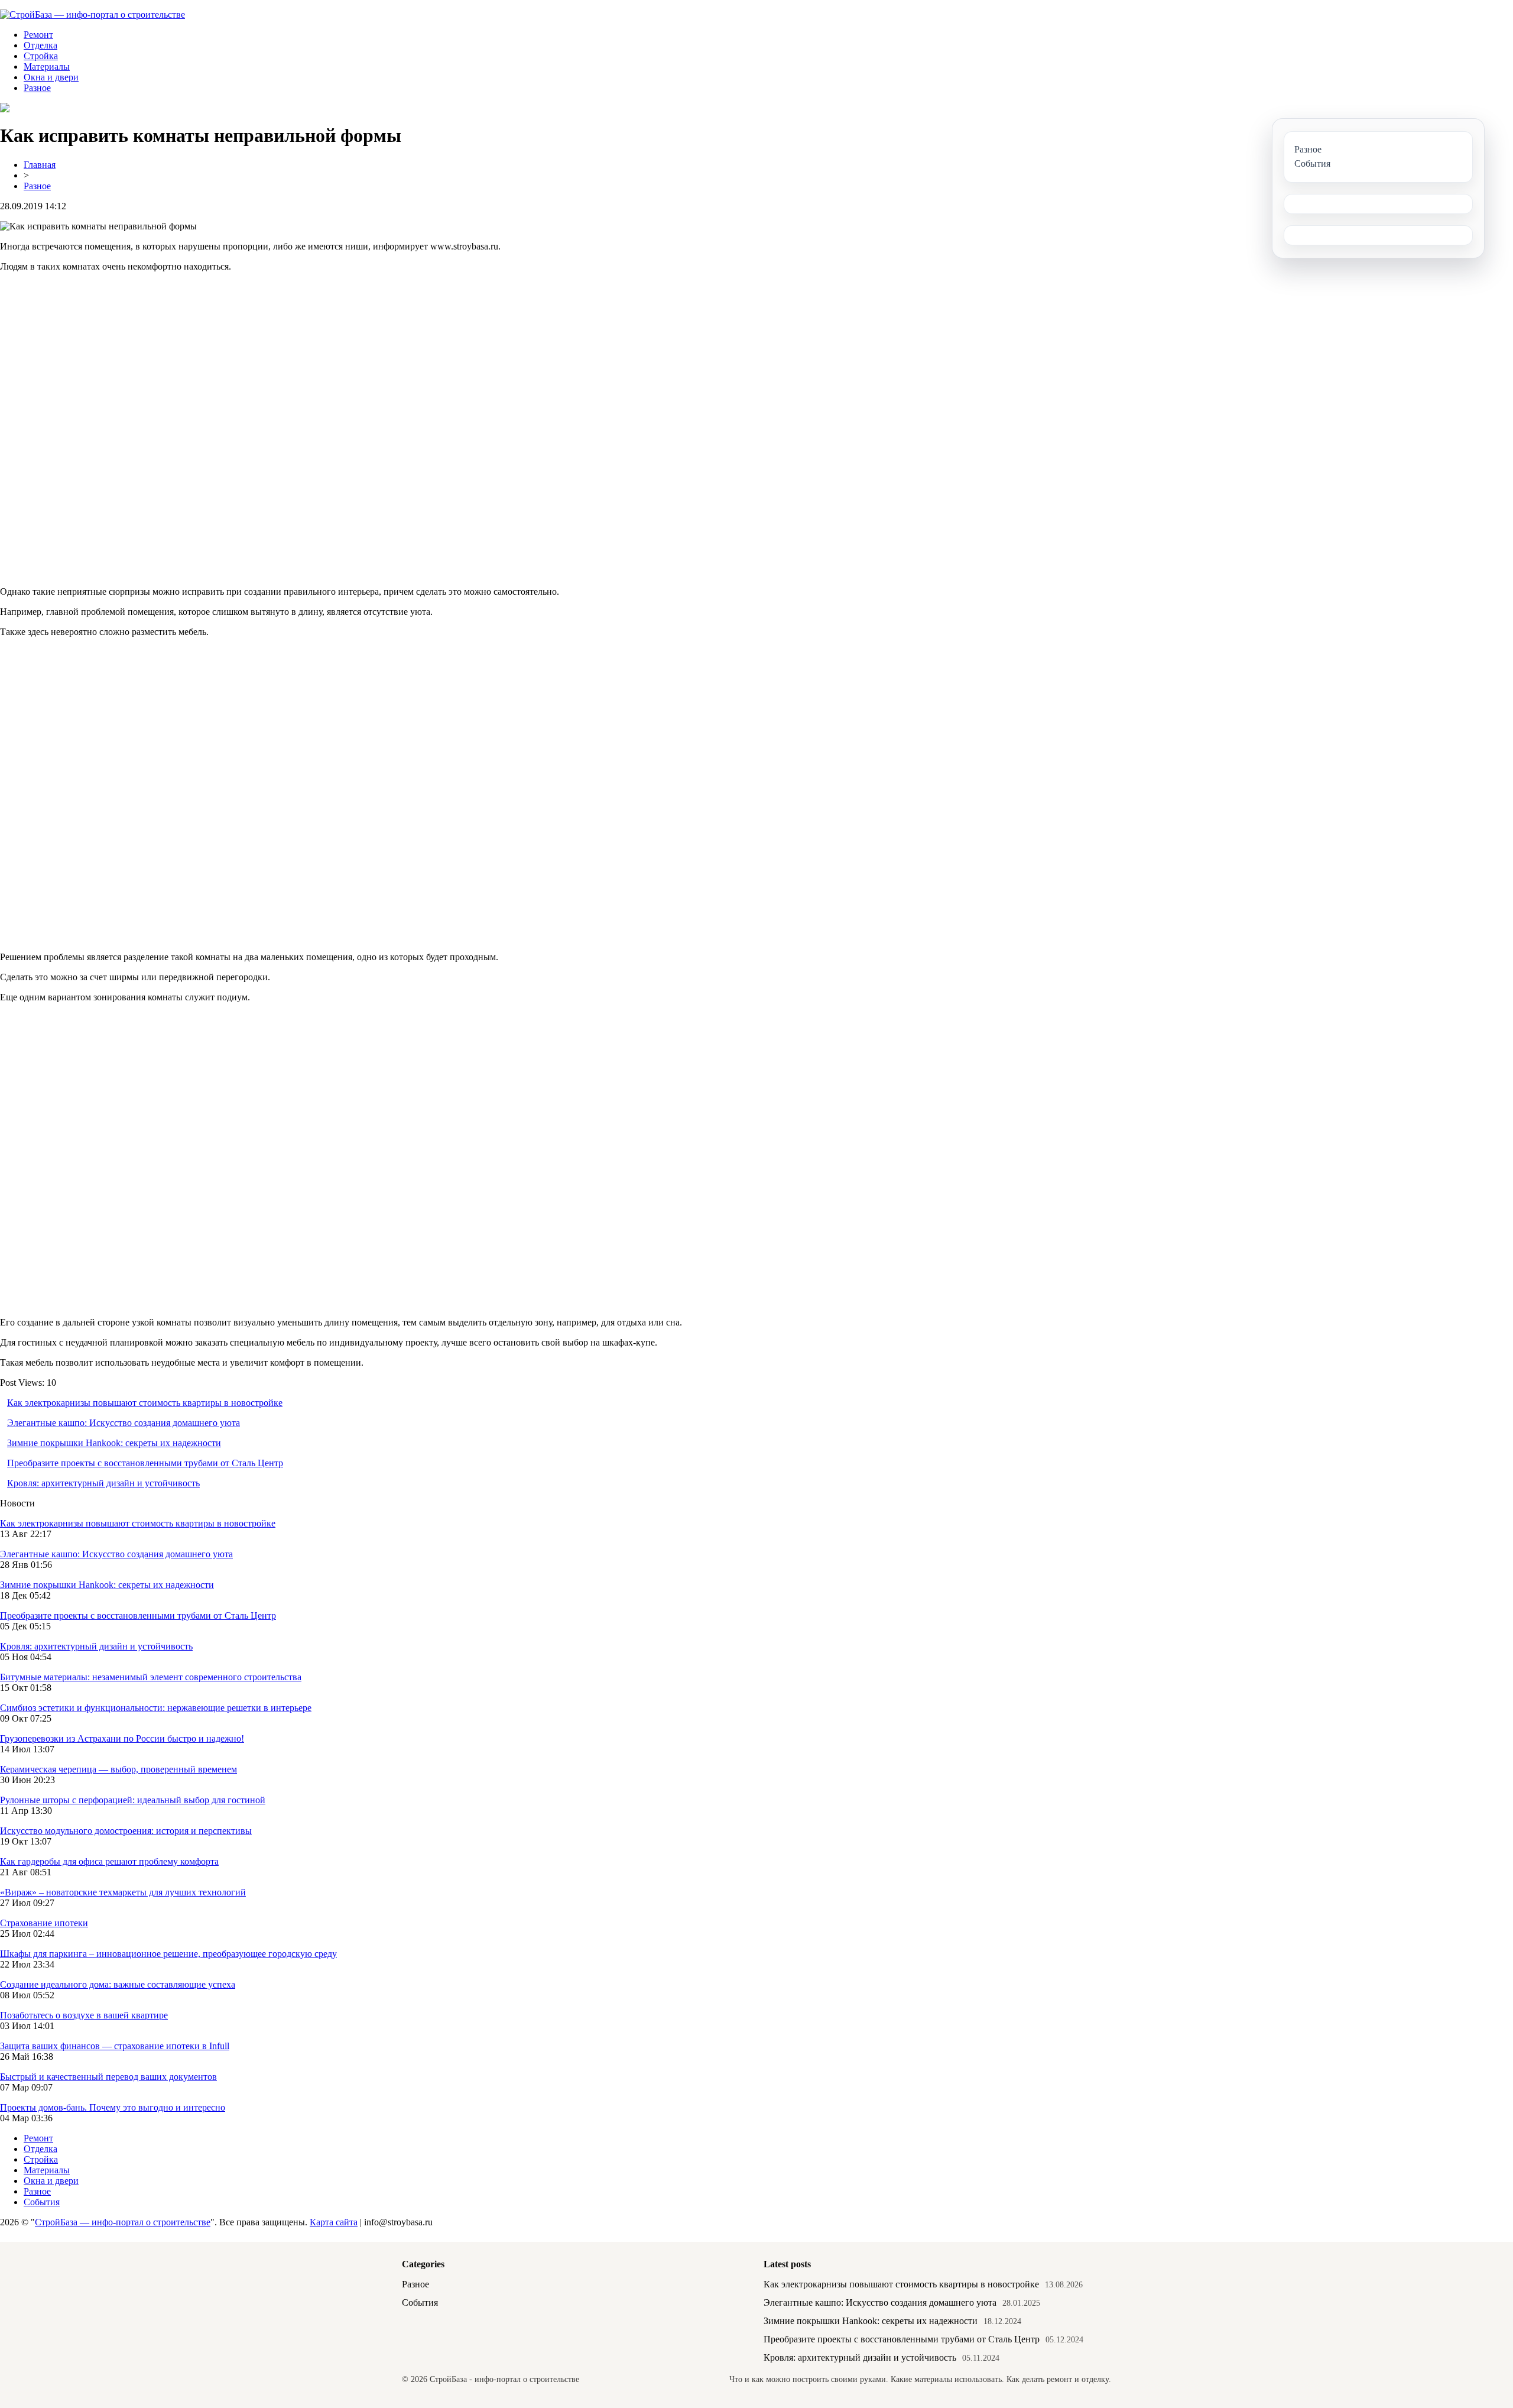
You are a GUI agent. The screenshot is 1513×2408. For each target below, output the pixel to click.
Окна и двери (51, 77)
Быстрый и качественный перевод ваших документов (108, 2077)
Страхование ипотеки (44, 1923)
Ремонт (38, 35)
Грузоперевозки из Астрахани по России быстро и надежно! (122, 1738)
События (42, 2202)
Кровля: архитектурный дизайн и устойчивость (103, 1483)
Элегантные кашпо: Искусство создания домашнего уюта (124, 1423)
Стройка (41, 56)
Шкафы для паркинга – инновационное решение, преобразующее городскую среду (168, 1954)
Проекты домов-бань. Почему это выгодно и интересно (113, 2107)
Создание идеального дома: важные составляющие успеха (118, 1984)
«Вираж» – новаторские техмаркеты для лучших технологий (123, 1892)
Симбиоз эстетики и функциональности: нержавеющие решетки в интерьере (156, 1708)
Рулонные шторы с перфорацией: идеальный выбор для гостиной (133, 1800)
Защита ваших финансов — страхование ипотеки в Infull (115, 2046)
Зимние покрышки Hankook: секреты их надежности (114, 1443)
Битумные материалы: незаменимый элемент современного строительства (151, 1677)
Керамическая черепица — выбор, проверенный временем (118, 1769)
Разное (37, 88)
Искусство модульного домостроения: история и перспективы (126, 1831)
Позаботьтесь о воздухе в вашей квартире (84, 2015)
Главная (40, 165)
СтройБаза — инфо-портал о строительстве (123, 2222)
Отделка (40, 45)
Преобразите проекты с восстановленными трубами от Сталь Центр (145, 1463)
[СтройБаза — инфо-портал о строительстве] (92, 14)
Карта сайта (334, 2222)
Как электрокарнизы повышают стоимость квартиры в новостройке (145, 1403)
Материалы (47, 67)
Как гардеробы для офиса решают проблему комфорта (109, 1861)
